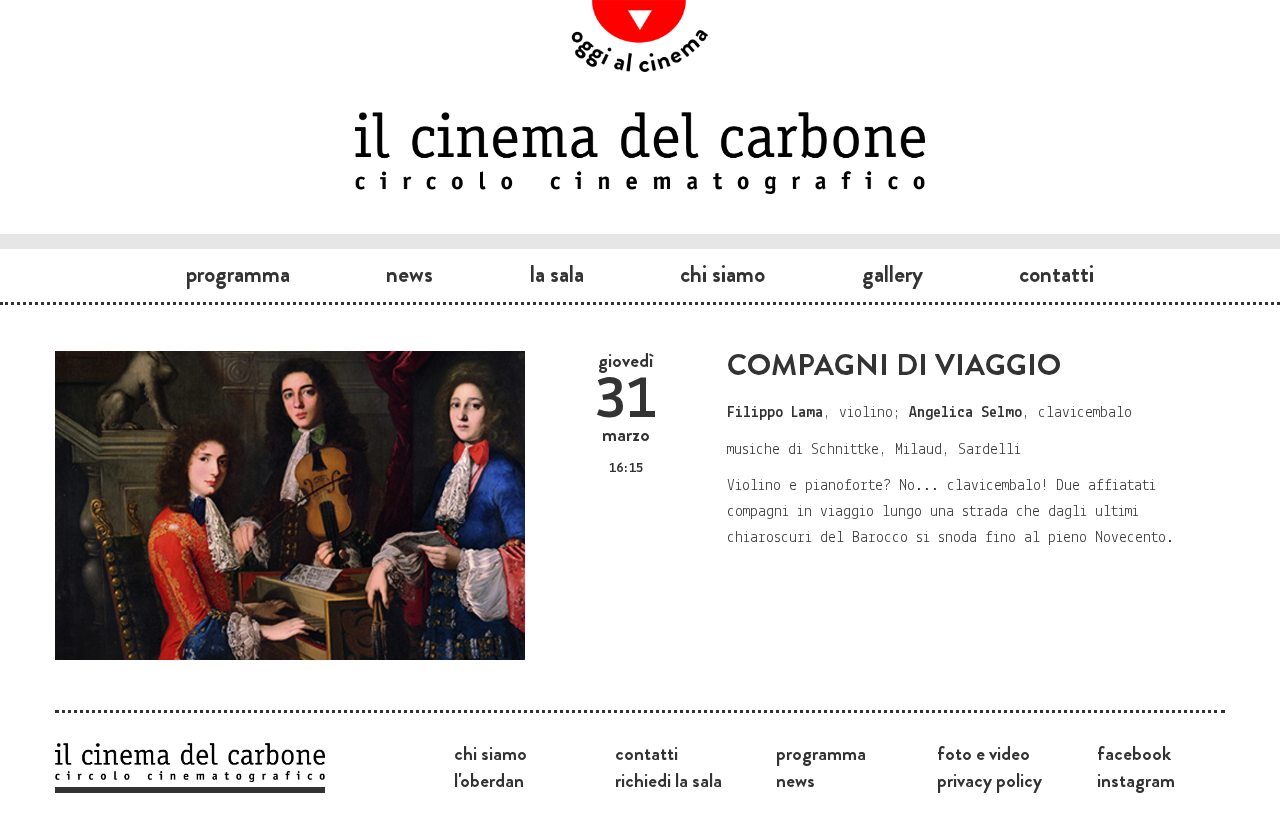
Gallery (892, 274)
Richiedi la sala (668, 780)
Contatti (1056, 274)
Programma (238, 274)
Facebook (1134, 753)
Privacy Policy (989, 780)
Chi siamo (722, 274)
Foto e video (983, 753)
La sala (557, 274)
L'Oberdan (489, 780)
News (409, 274)
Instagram (1136, 780)
